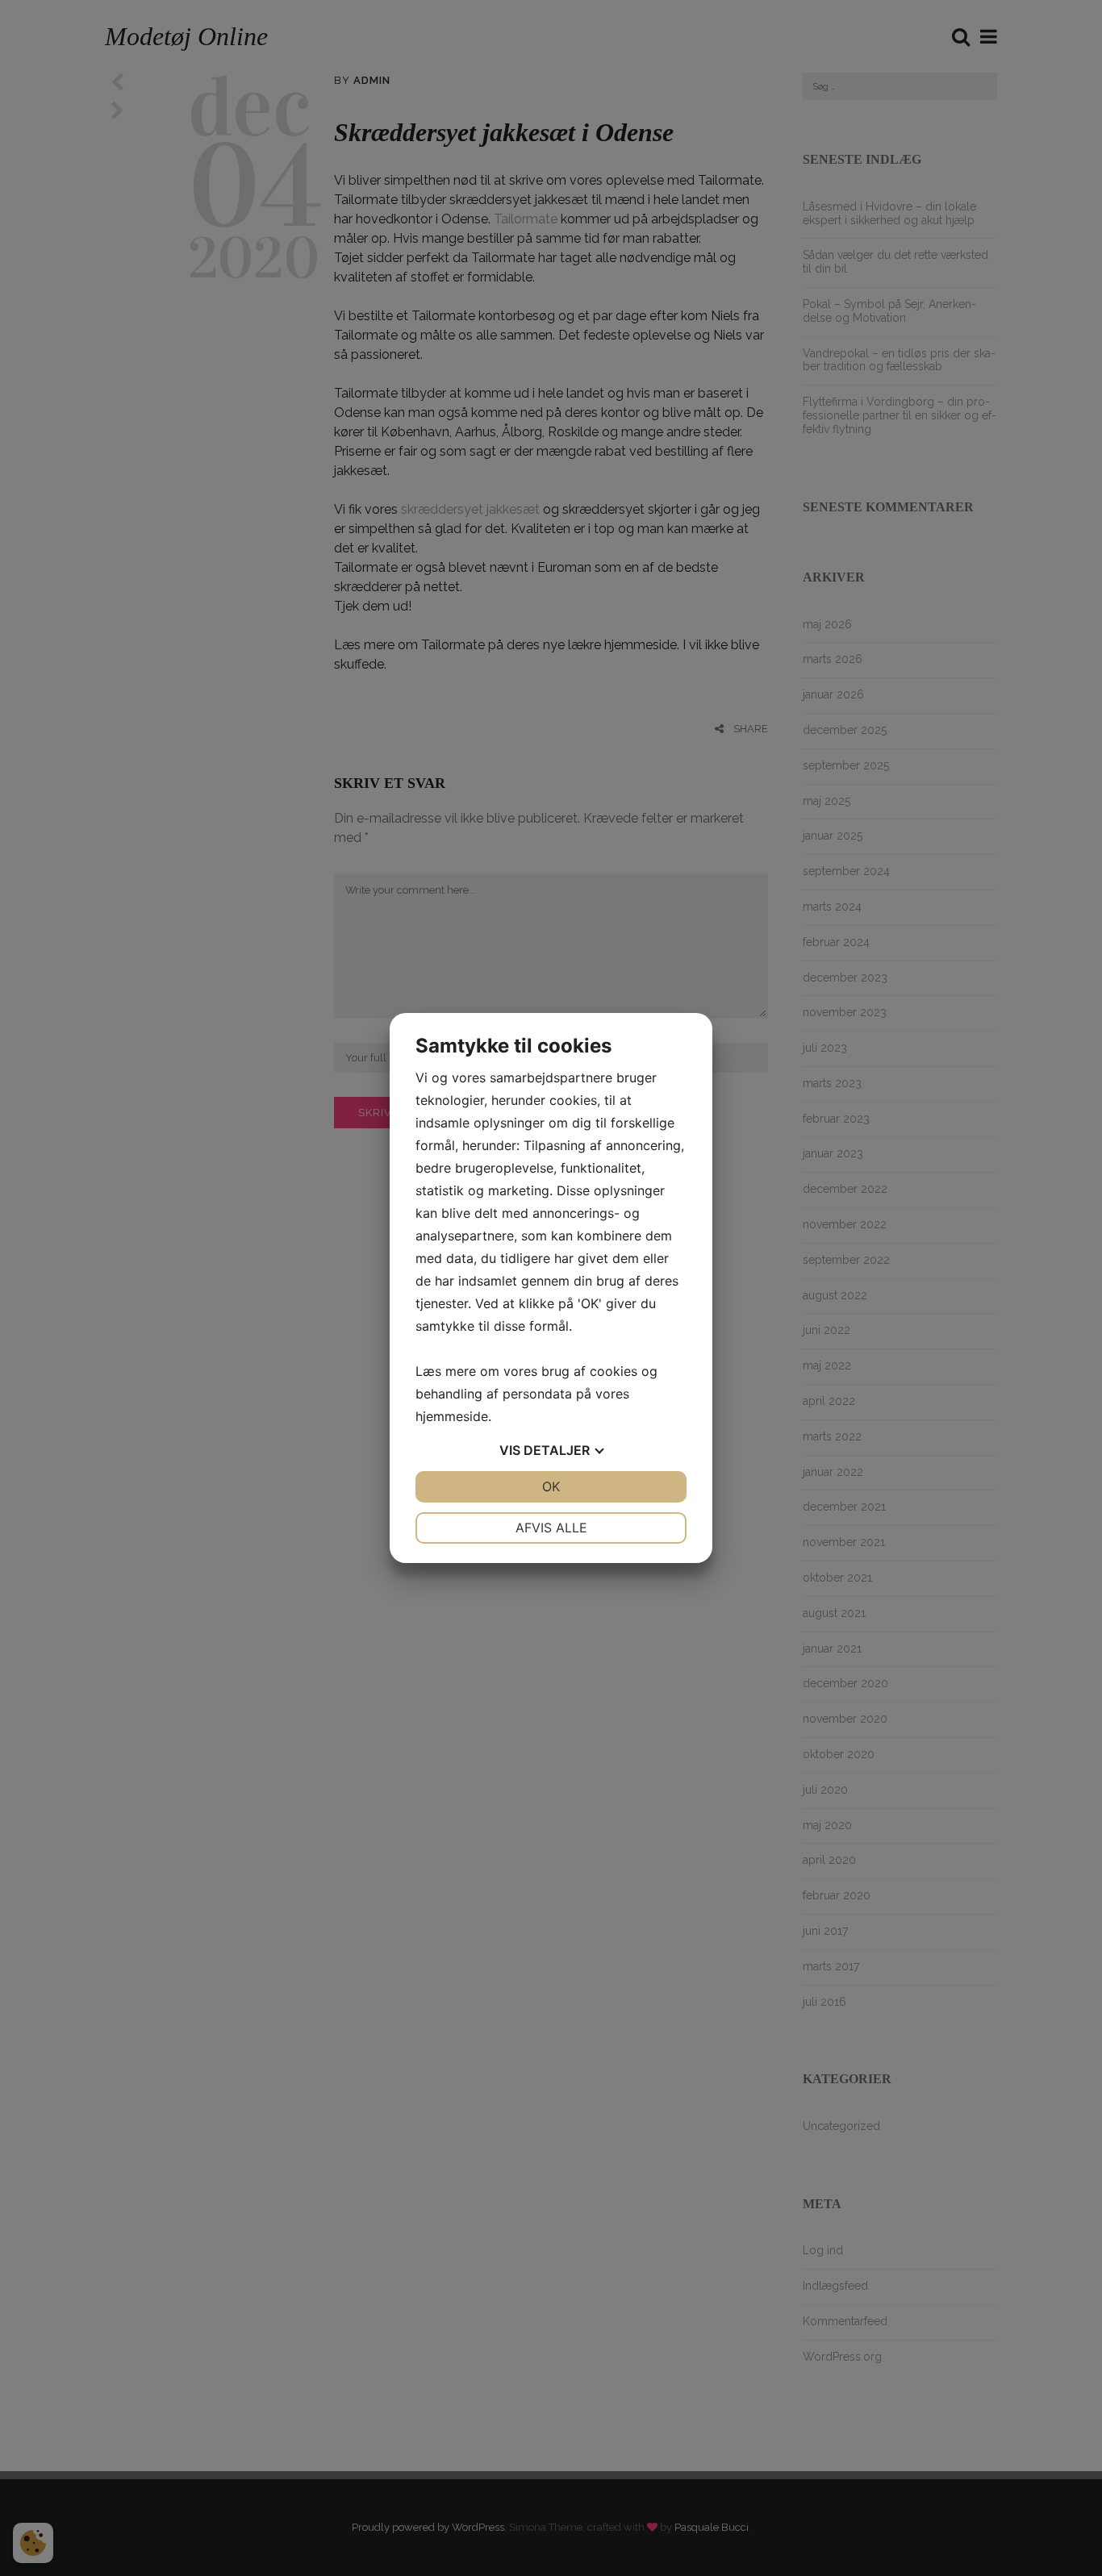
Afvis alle (551, 1528)
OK (551, 1486)
